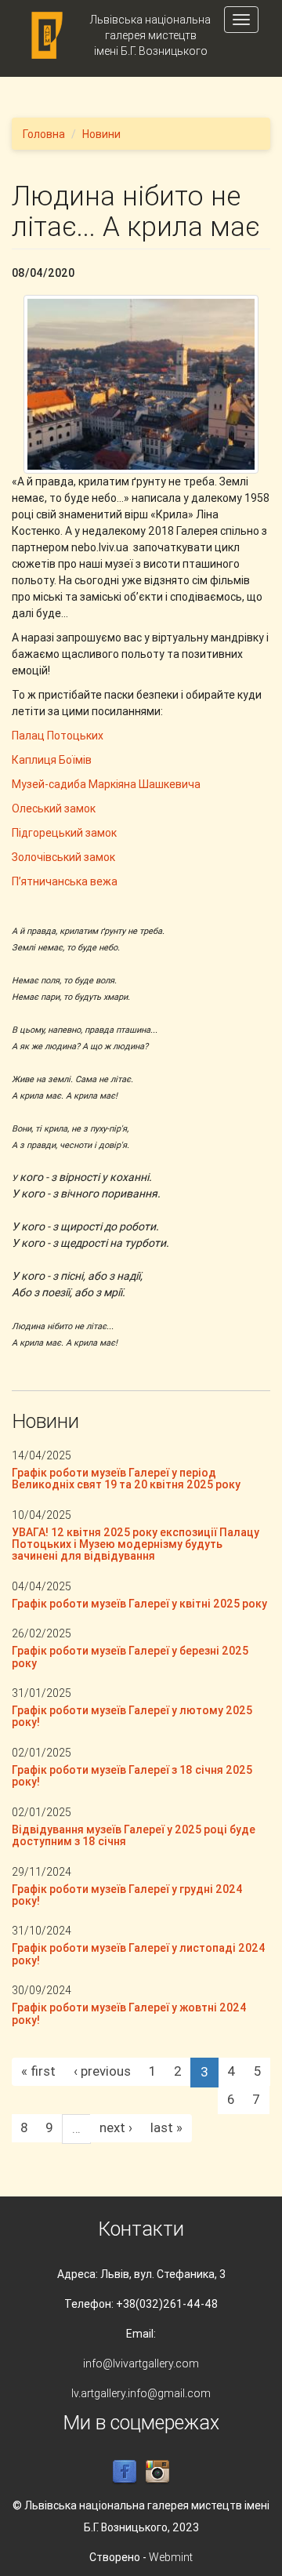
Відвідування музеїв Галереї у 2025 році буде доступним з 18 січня (134, 1835)
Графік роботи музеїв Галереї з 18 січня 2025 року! (132, 1776)
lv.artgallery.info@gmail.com (141, 2393)
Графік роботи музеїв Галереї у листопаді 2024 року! (139, 1954)
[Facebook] (125, 2471)
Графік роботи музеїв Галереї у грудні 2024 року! (127, 1895)
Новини (101, 134)
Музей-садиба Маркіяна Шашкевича (106, 784)
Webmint (171, 2557)
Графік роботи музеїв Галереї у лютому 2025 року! (132, 1716)
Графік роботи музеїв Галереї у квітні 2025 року (139, 1604)
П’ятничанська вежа (65, 881)
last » (166, 2127)
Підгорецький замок (64, 833)
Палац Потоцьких (58, 736)
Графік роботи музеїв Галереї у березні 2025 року (130, 1657)
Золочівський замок (63, 857)
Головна (44, 134)
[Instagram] (157, 2471)
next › (116, 2127)
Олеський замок (54, 808)
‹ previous (102, 2071)
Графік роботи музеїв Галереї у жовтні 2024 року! (129, 2013)
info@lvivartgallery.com (141, 2363)
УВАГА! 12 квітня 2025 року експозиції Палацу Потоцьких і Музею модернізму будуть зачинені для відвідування (136, 1544)
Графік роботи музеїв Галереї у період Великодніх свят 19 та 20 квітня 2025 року (126, 1479)
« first (38, 2071)
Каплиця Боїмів (52, 760)
